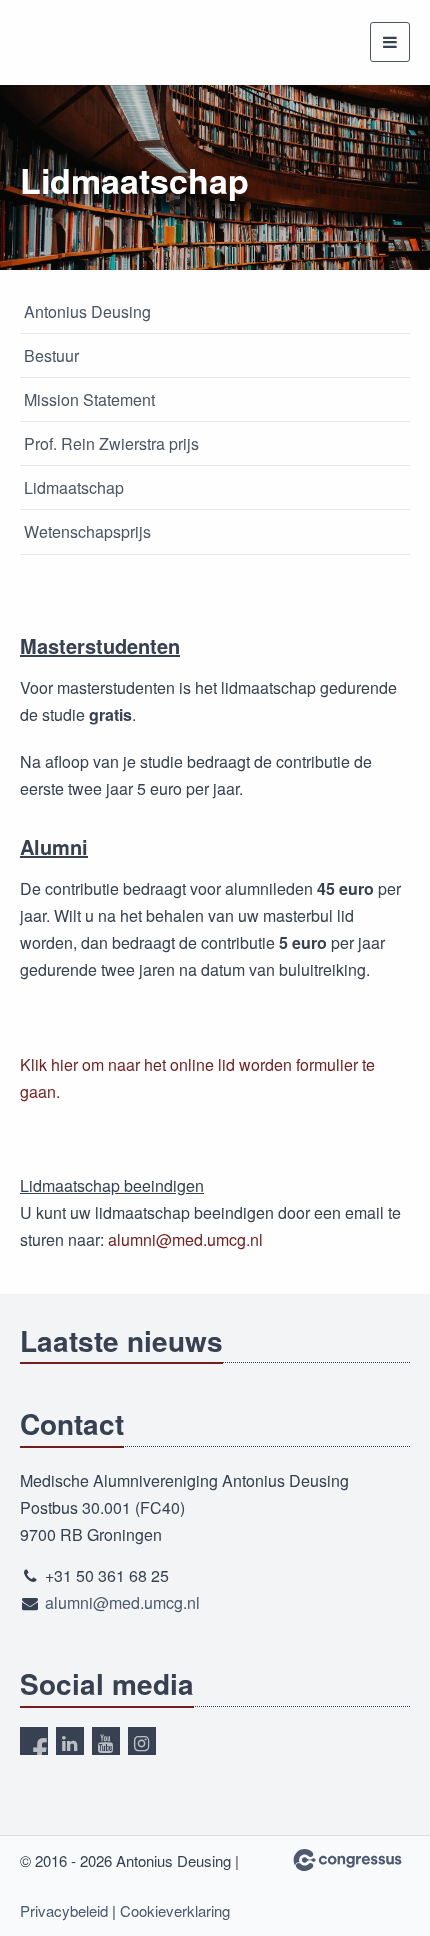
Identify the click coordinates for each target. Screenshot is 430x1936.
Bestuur (51, 355)
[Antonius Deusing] (70, 42)
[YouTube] (106, 1741)
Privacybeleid (64, 1910)
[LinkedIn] (70, 1741)
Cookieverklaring (175, 1910)
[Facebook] (34, 1741)
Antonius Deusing (87, 311)
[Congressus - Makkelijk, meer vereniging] (347, 1860)
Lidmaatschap (74, 487)
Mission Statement (89, 399)
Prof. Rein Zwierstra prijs (111, 443)
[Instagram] (142, 1741)
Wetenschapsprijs (87, 531)
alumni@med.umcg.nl (185, 1239)
